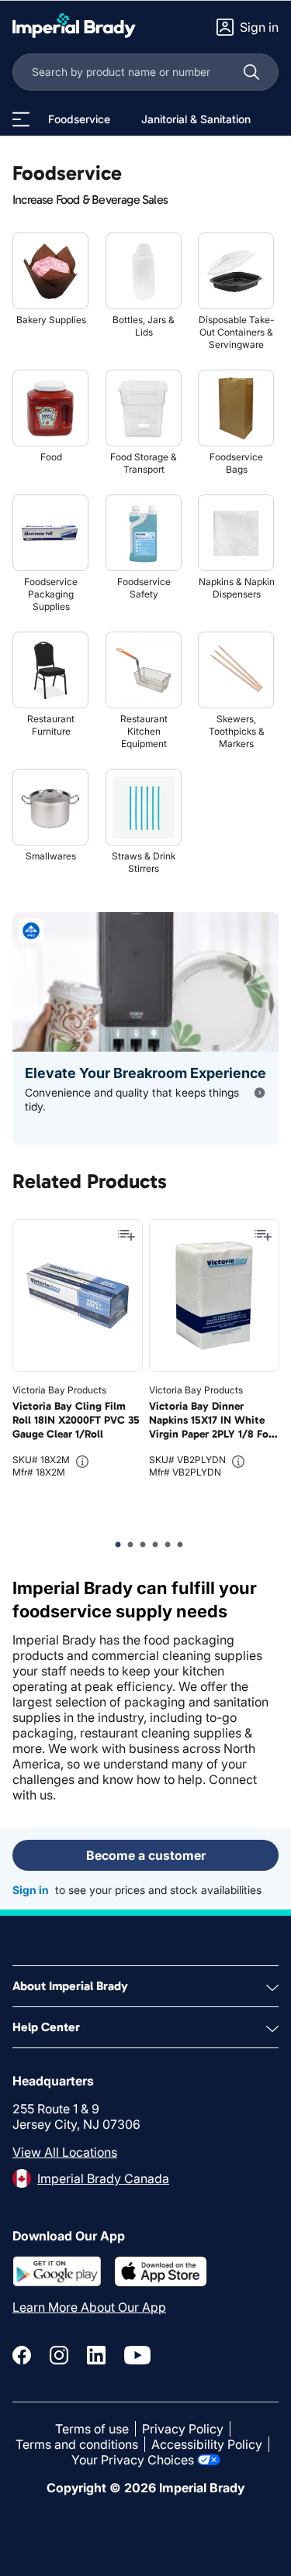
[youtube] (137, 2355)
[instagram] (59, 2355)
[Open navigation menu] (21, 119)
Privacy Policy (183, 2429)
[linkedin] (96, 2355)
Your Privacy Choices (133, 2460)
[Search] (251, 72)
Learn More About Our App (89, 2307)
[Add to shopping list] (126, 1235)
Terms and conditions (77, 2444)
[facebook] (22, 2355)
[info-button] (82, 1462)
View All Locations (65, 2152)
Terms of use (92, 2429)
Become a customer (146, 1855)
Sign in (31, 1890)
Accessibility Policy (207, 2444)
